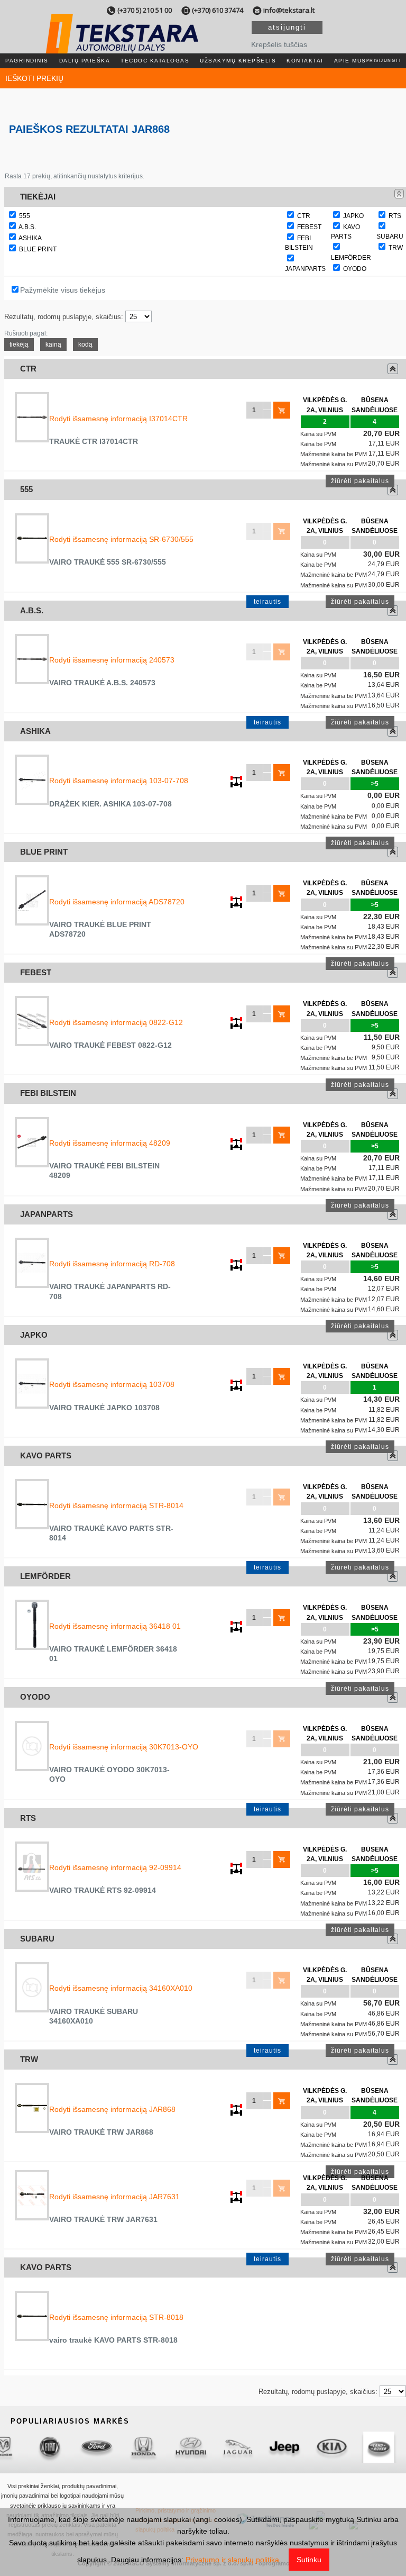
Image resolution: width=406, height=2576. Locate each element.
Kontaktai (305, 61)
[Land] (345, 2447)
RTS (395, 216)
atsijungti (287, 27)
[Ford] (63, 2447)
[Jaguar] (204, 2447)
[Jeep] (251, 2447)
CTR (304, 216)
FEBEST (309, 227)
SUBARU (390, 237)
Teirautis (267, 602)
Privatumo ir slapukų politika (232, 2560)
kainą (53, 344)
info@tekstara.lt (289, 10)
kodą (85, 344)
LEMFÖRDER (351, 258)
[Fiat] (16, 2447)
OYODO (355, 269)
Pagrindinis (27, 61)
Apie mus (350, 61)
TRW (396, 248)
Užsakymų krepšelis (238, 61)
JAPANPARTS (305, 269)
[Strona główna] (122, 47)
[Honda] (110, 2447)
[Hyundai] (157, 2447)
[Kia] (298, 2447)
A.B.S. (27, 227)
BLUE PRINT (38, 249)
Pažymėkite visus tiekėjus (63, 290)
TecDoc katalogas (155, 61)
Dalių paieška (85, 61)
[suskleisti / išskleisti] (399, 194)
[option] (16, 2447)
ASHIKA (30, 238)
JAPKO (353, 216)
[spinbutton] (254, 410)
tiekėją (19, 344)
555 (25, 216)
